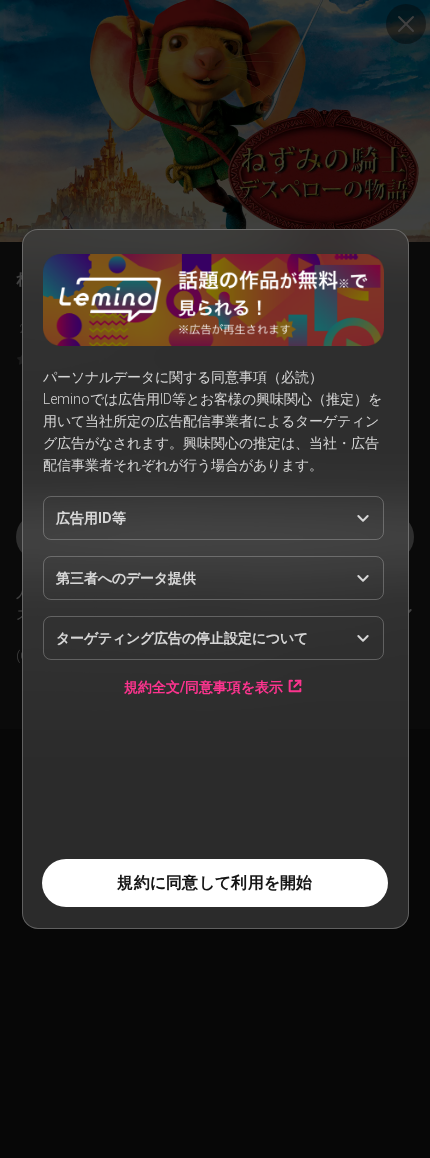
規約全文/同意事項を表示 (203, 686)
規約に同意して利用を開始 (214, 882)
